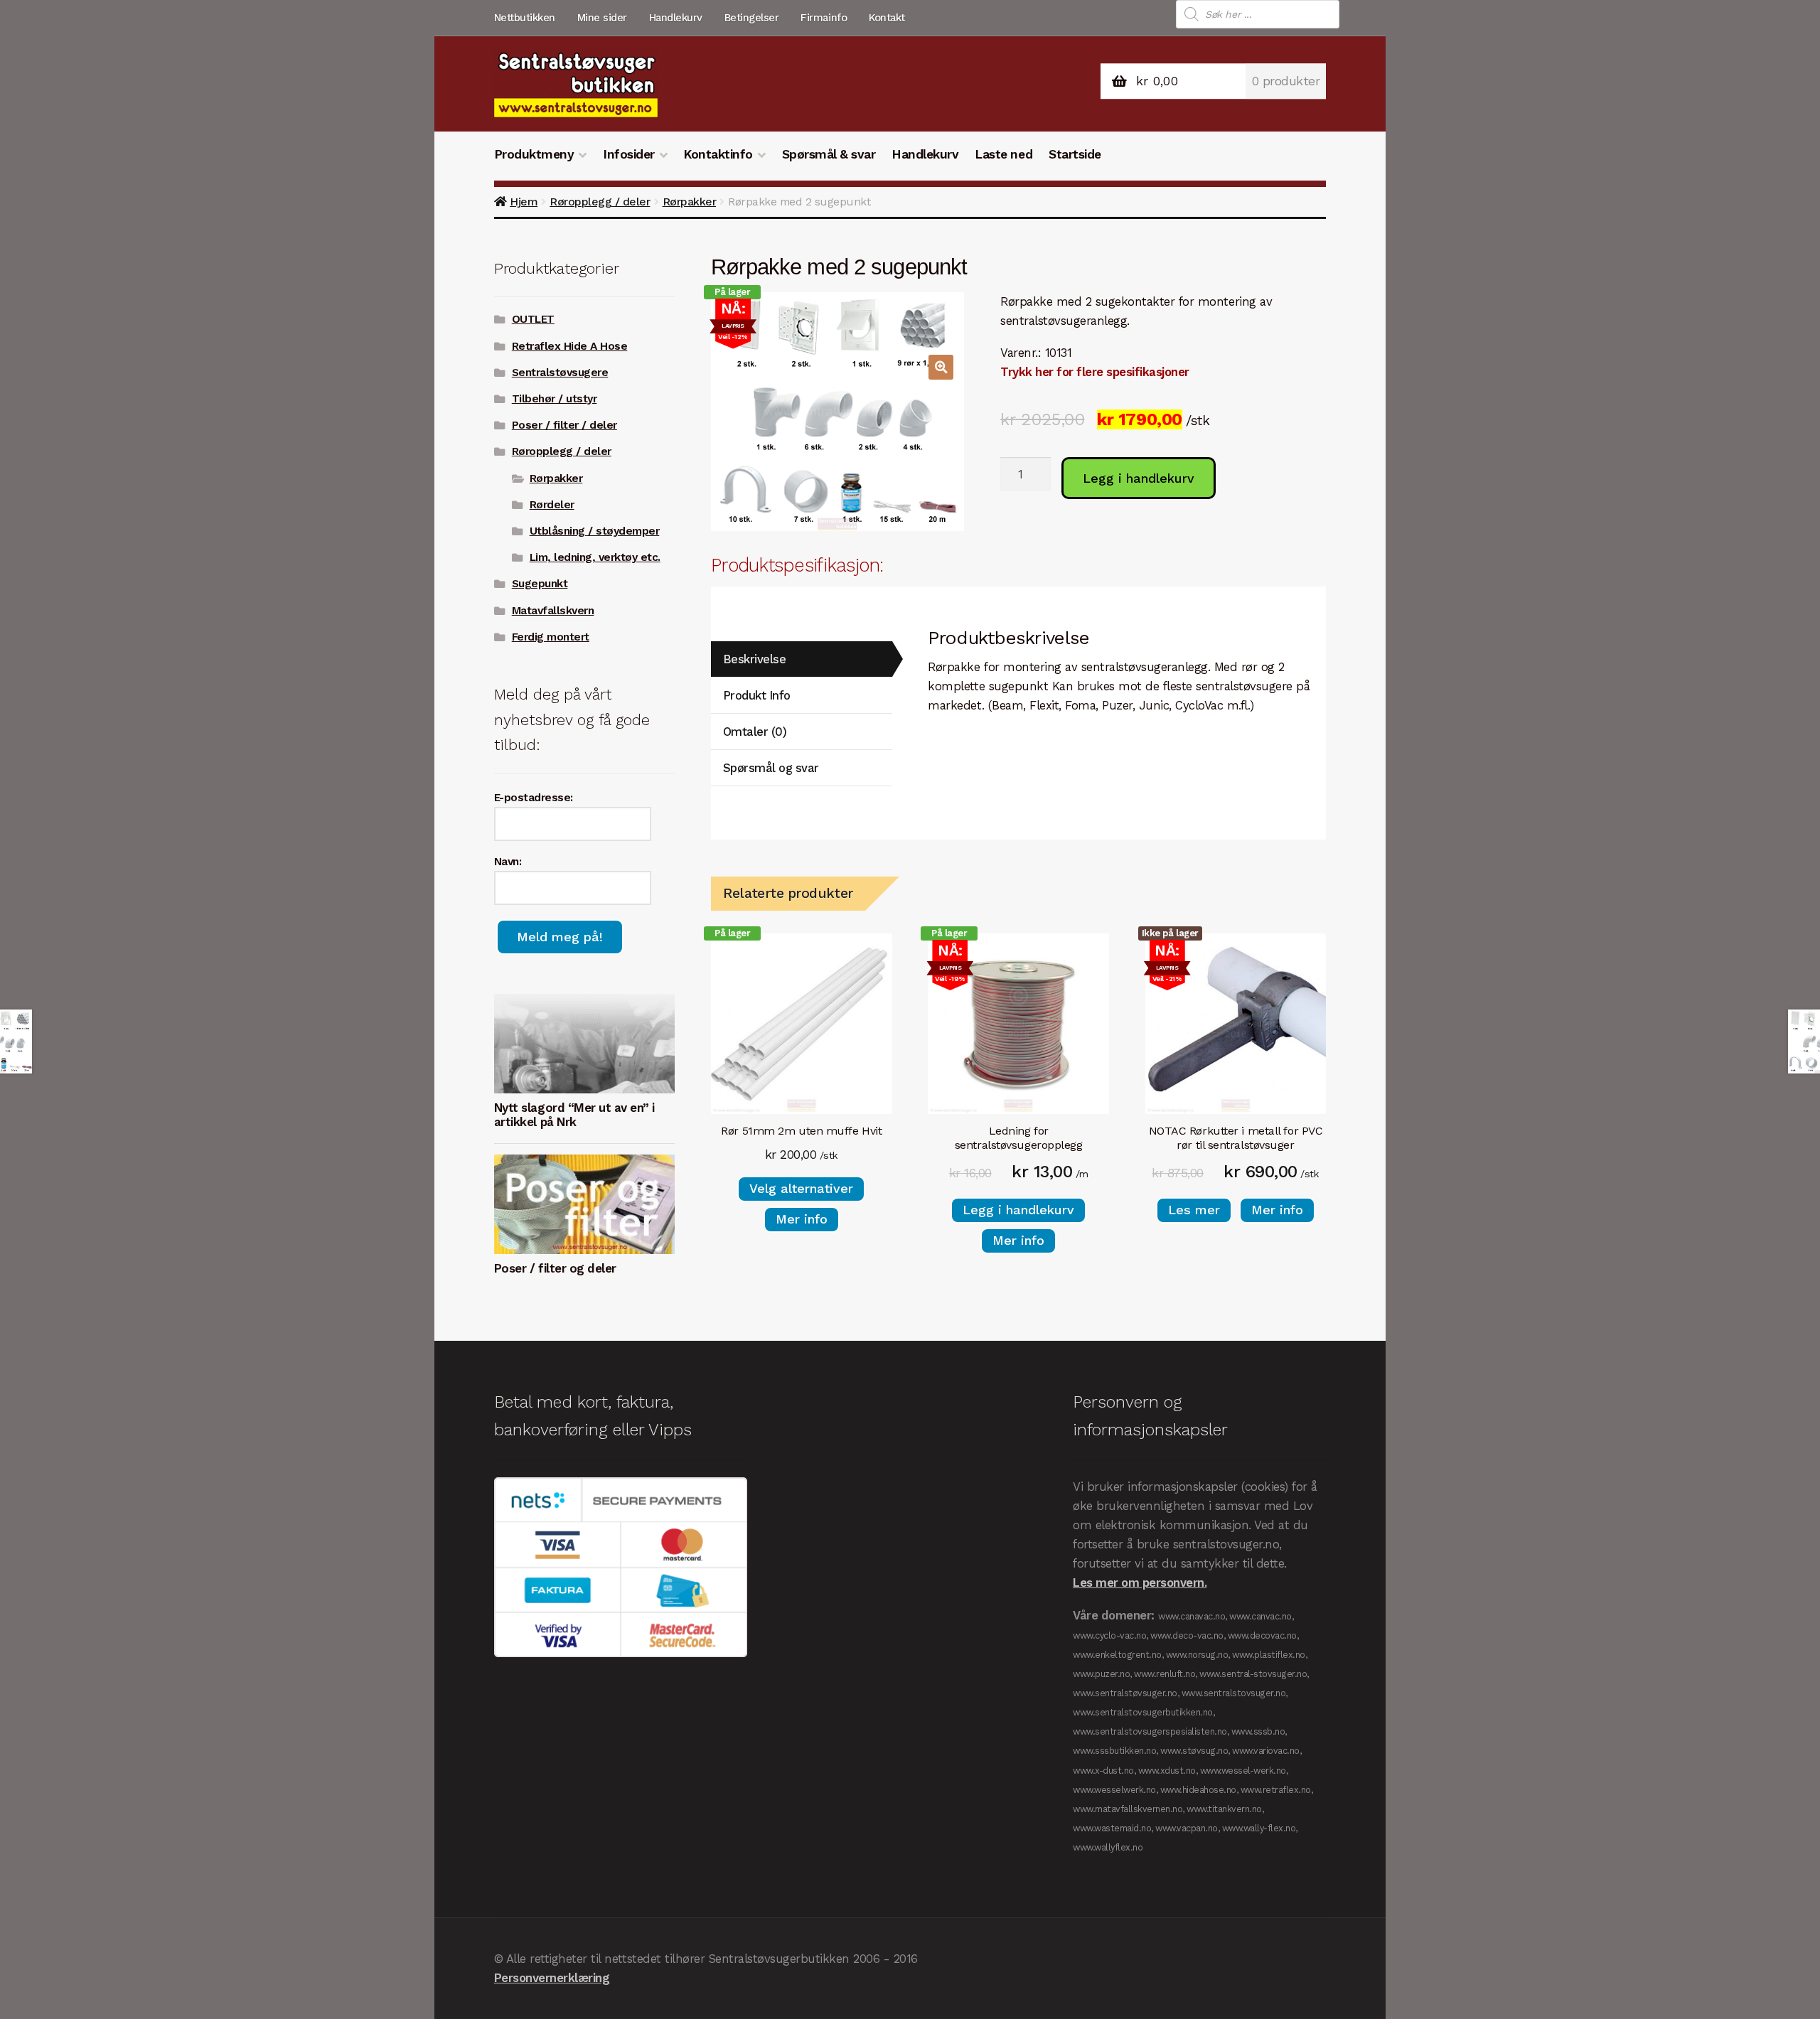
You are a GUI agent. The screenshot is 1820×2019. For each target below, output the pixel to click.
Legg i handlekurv (1139, 478)
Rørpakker (690, 202)
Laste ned (1003, 154)
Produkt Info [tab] (757, 695)
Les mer (1194, 1210)
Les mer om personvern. (1140, 1582)
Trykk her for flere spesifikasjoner (1095, 372)
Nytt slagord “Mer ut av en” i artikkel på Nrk (574, 1115)
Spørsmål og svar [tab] (771, 768)
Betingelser (752, 18)
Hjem (524, 202)
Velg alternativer (801, 1188)
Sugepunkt (540, 584)
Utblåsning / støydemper (595, 531)
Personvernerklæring (552, 1978)
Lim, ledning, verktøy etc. (595, 557)
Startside (1075, 154)
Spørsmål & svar (829, 154)
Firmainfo (824, 18)
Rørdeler (552, 505)
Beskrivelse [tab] (755, 659)
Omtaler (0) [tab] (755, 732)
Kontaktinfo (718, 154)
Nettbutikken (525, 18)
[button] (941, 367)
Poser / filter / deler (564, 425)
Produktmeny (534, 154)
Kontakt (887, 18)
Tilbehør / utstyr (555, 399)
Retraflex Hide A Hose (570, 346)
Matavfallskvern (553, 611)
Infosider (629, 154)
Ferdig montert (551, 637)
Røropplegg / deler (600, 202)
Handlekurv (676, 18)
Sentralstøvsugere (560, 373)
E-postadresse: (534, 798)
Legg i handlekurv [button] (1018, 1210)
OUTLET (533, 319)
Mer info (802, 1219)
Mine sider (602, 18)
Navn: (508, 862)
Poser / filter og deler (555, 1268)
